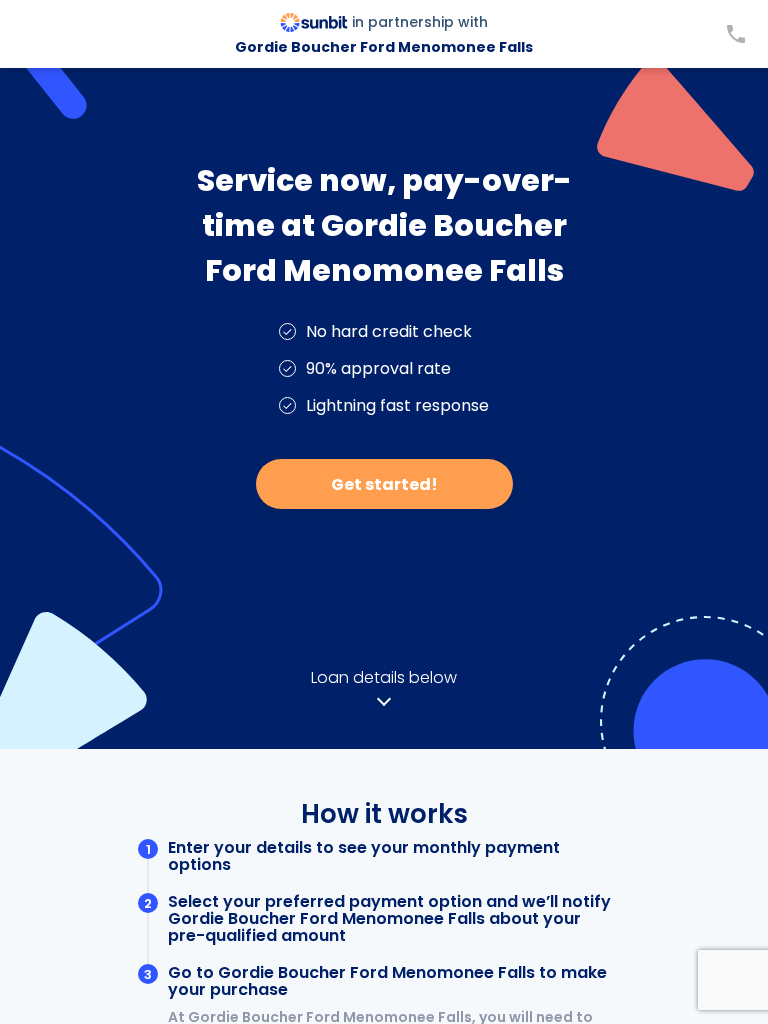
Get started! (384, 484)
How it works (384, 814)
